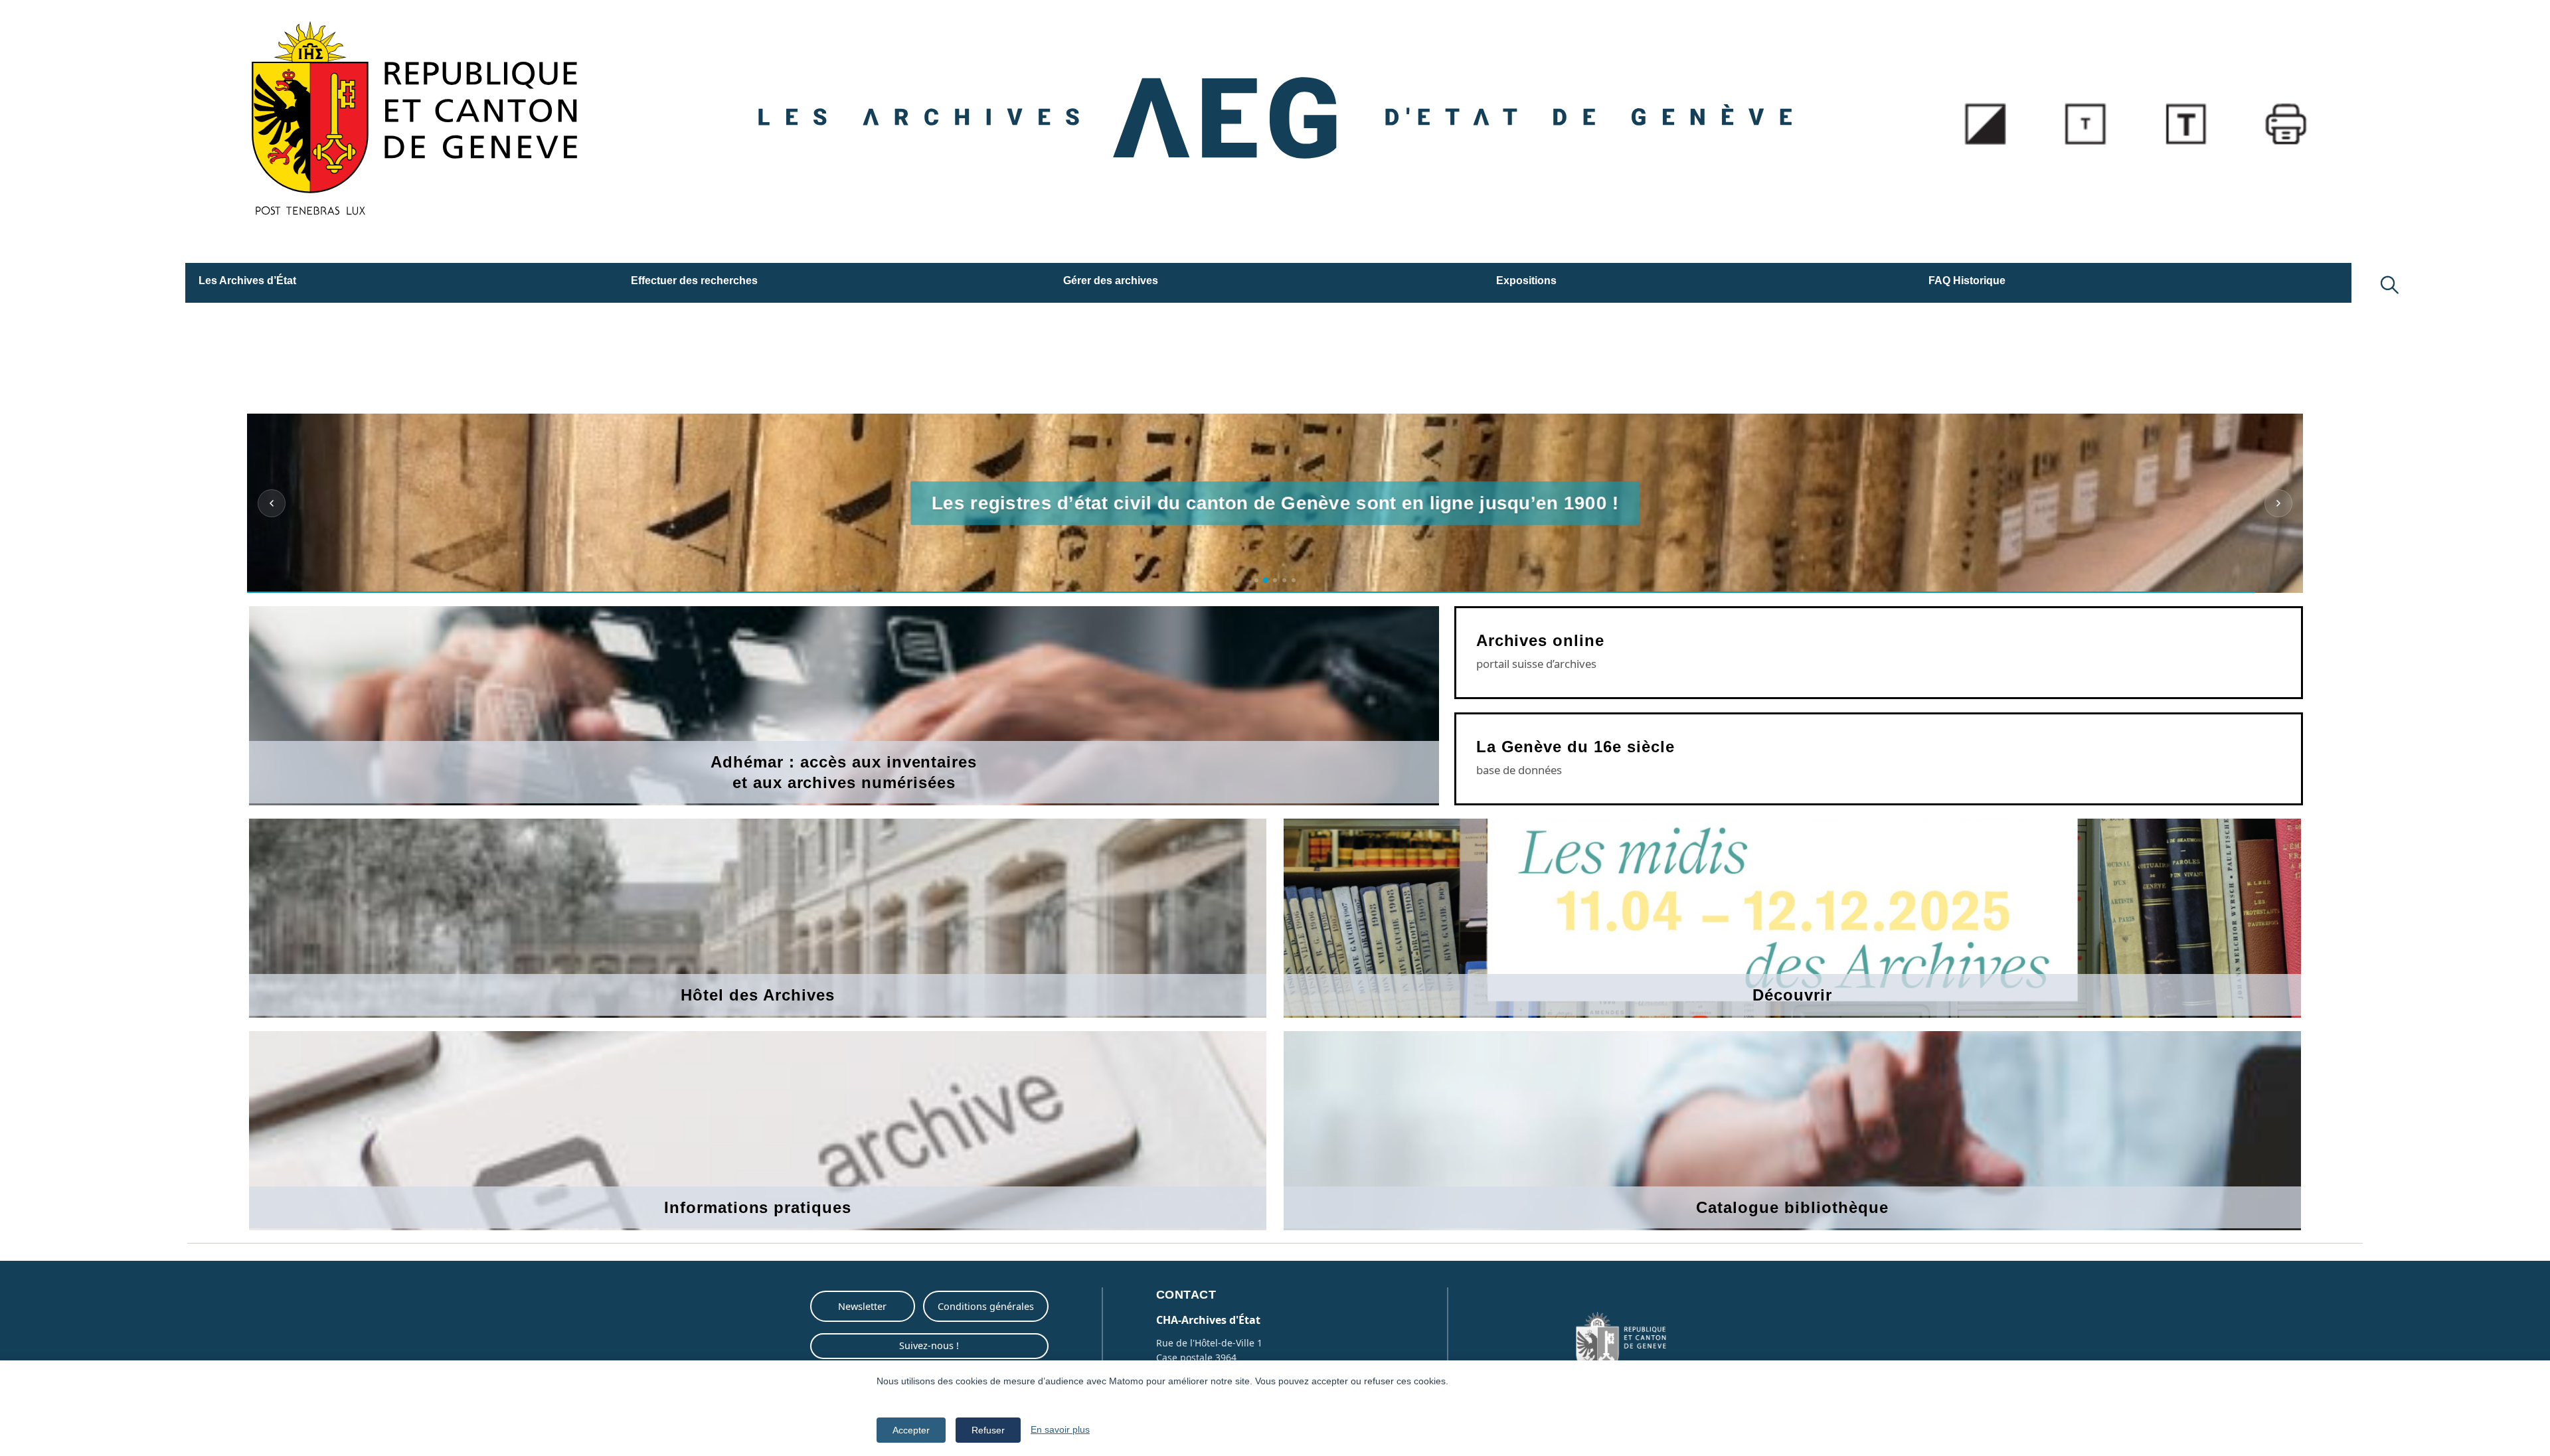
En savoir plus (1060, 1429)
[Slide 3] (1275, 580)
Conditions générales (986, 1306)
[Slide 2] (1266, 580)
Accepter (911, 1430)
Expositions (1526, 281)
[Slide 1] (1256, 580)
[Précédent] (272, 503)
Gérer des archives (1111, 281)
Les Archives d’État (247, 281)
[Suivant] (2278, 503)
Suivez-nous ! (929, 1345)
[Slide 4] (1284, 580)
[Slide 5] (1294, 580)
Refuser (988, 1430)
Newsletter (862, 1306)
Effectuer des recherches (694, 281)
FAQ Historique (1967, 281)
